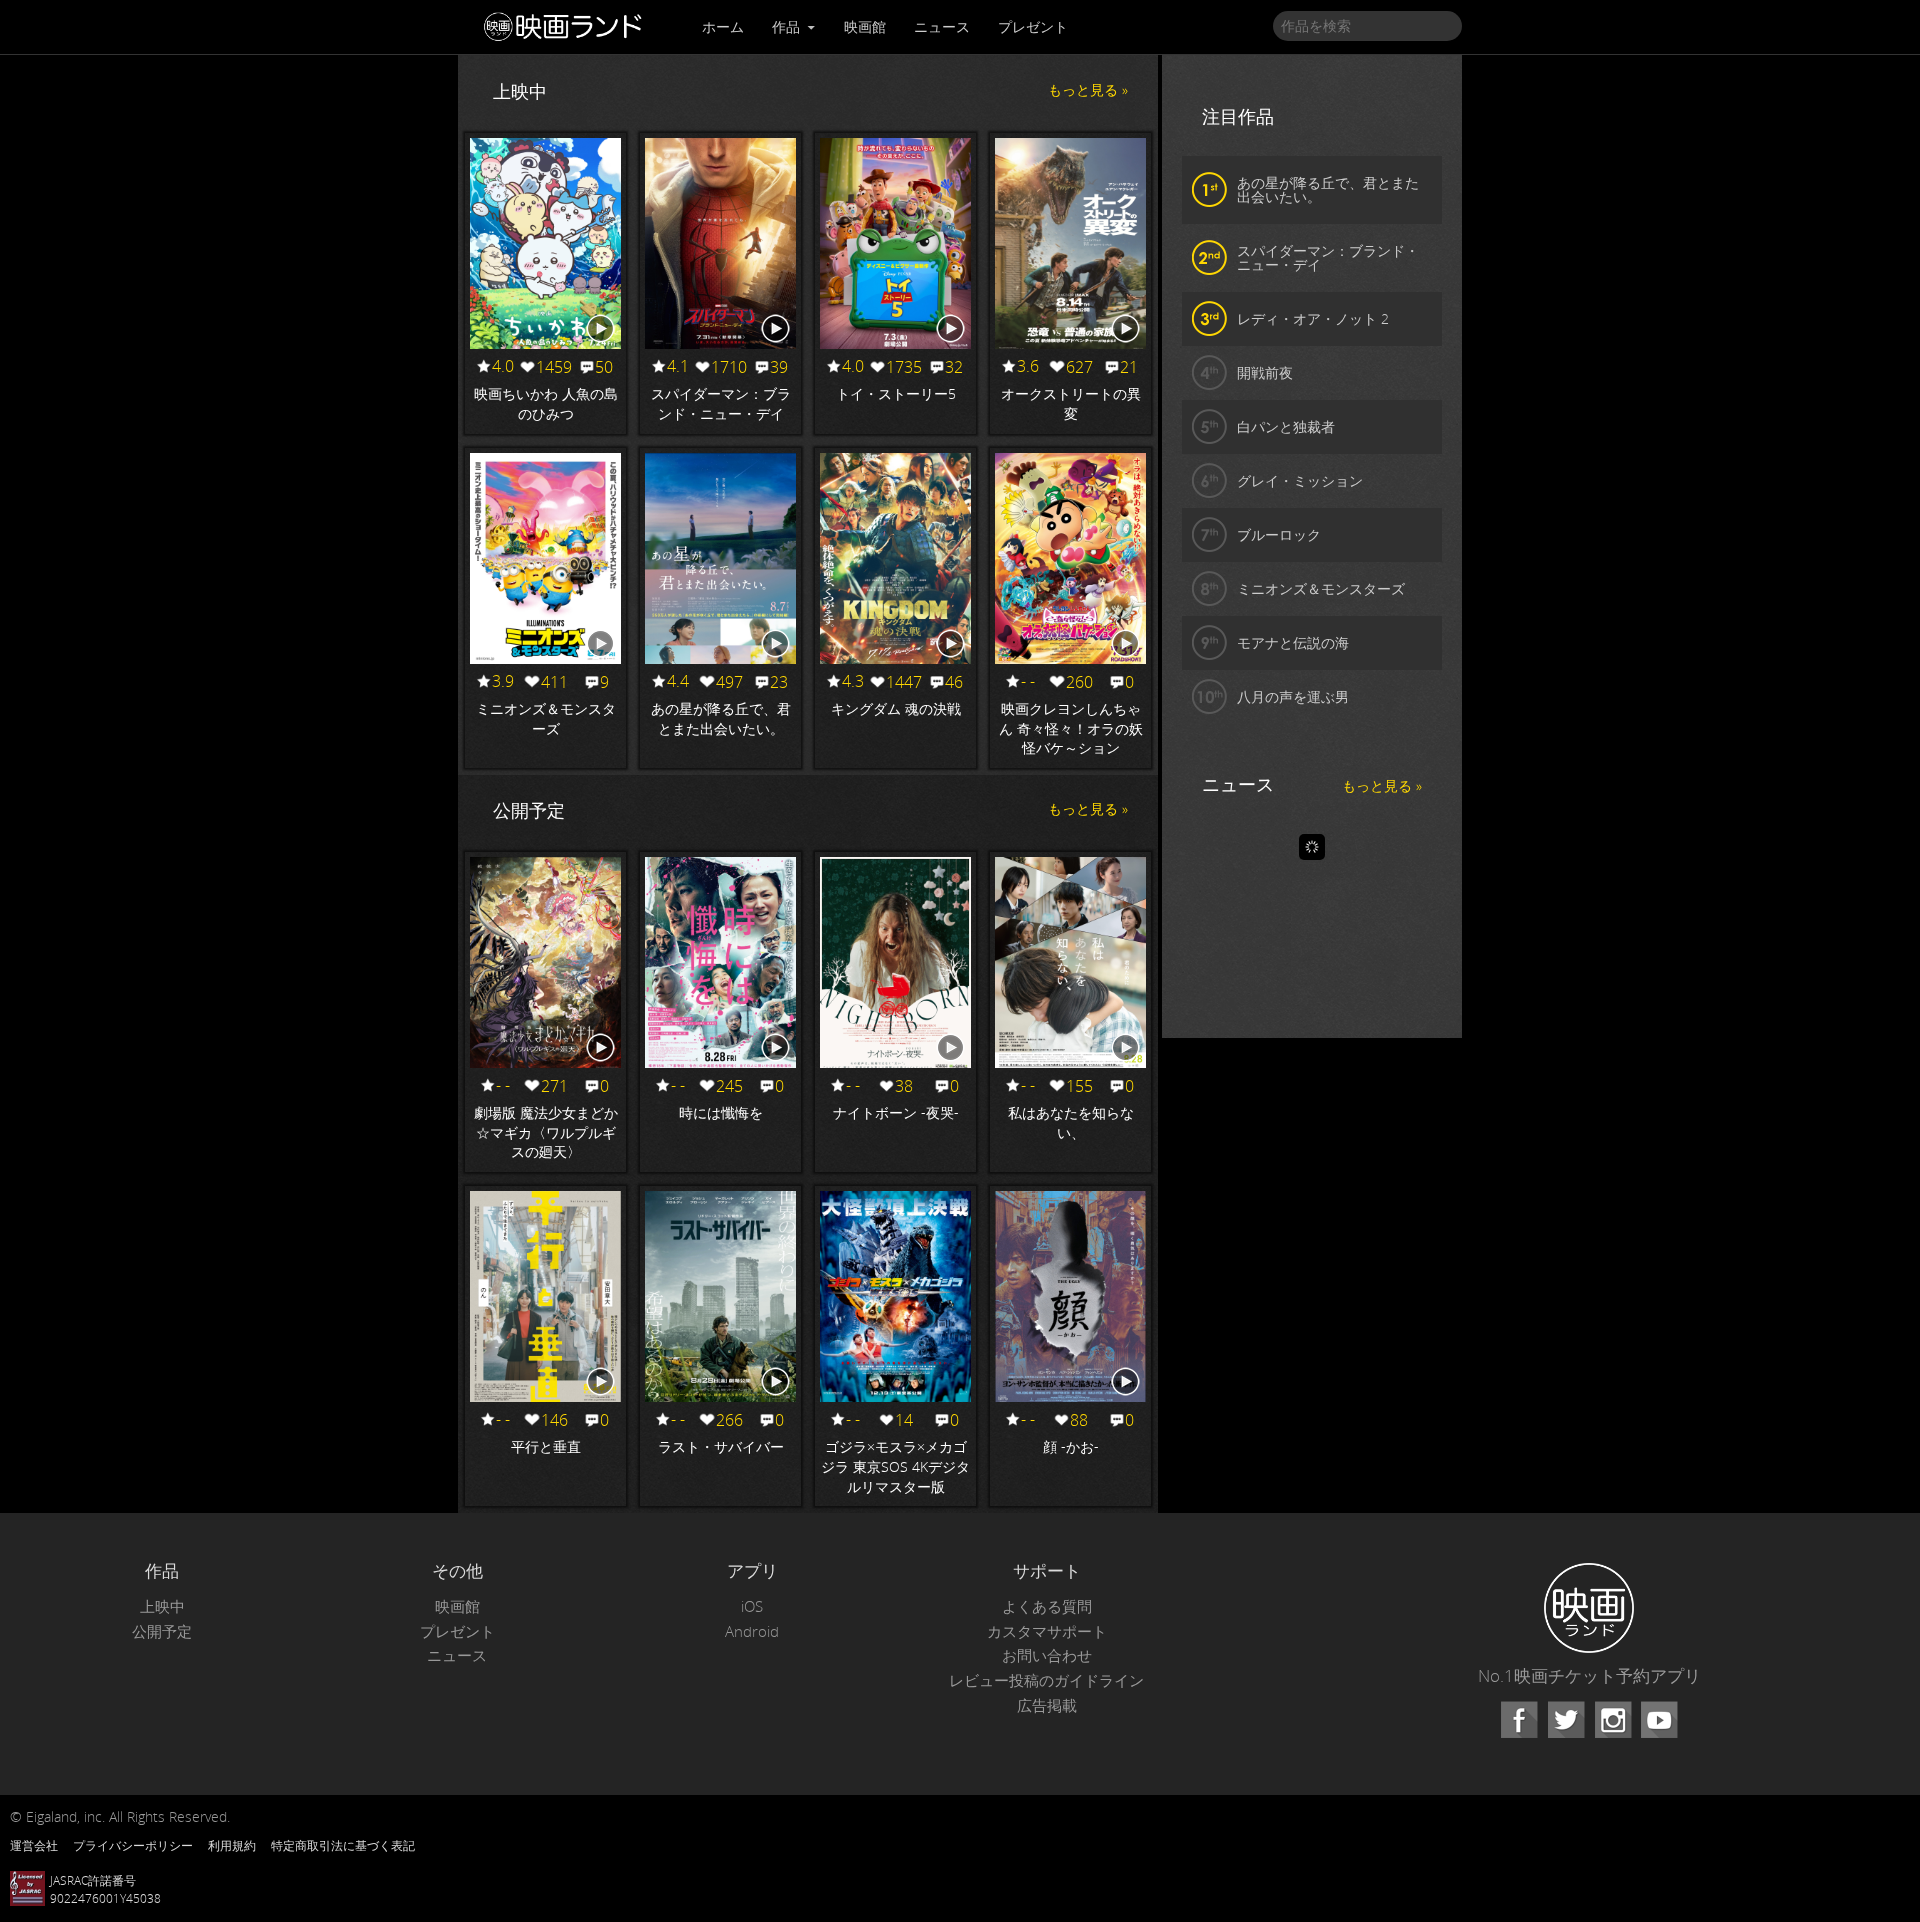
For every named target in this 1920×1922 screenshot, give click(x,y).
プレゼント (1033, 26)
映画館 (865, 26)
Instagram (1613, 1720)
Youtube (1659, 1720)
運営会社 (34, 1845)
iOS (752, 1606)
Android (752, 1631)
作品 (788, 26)
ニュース (942, 26)
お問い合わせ (1047, 1655)
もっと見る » (1088, 89)
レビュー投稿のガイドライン (1046, 1680)
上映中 (162, 1606)
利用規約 (232, 1845)
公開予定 (162, 1631)
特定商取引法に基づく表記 (343, 1845)
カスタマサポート (1047, 1631)
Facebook (1519, 1720)
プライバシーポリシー (133, 1845)
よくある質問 (1047, 1606)
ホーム (723, 26)
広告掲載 (1047, 1705)
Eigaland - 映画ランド (568, 27)
